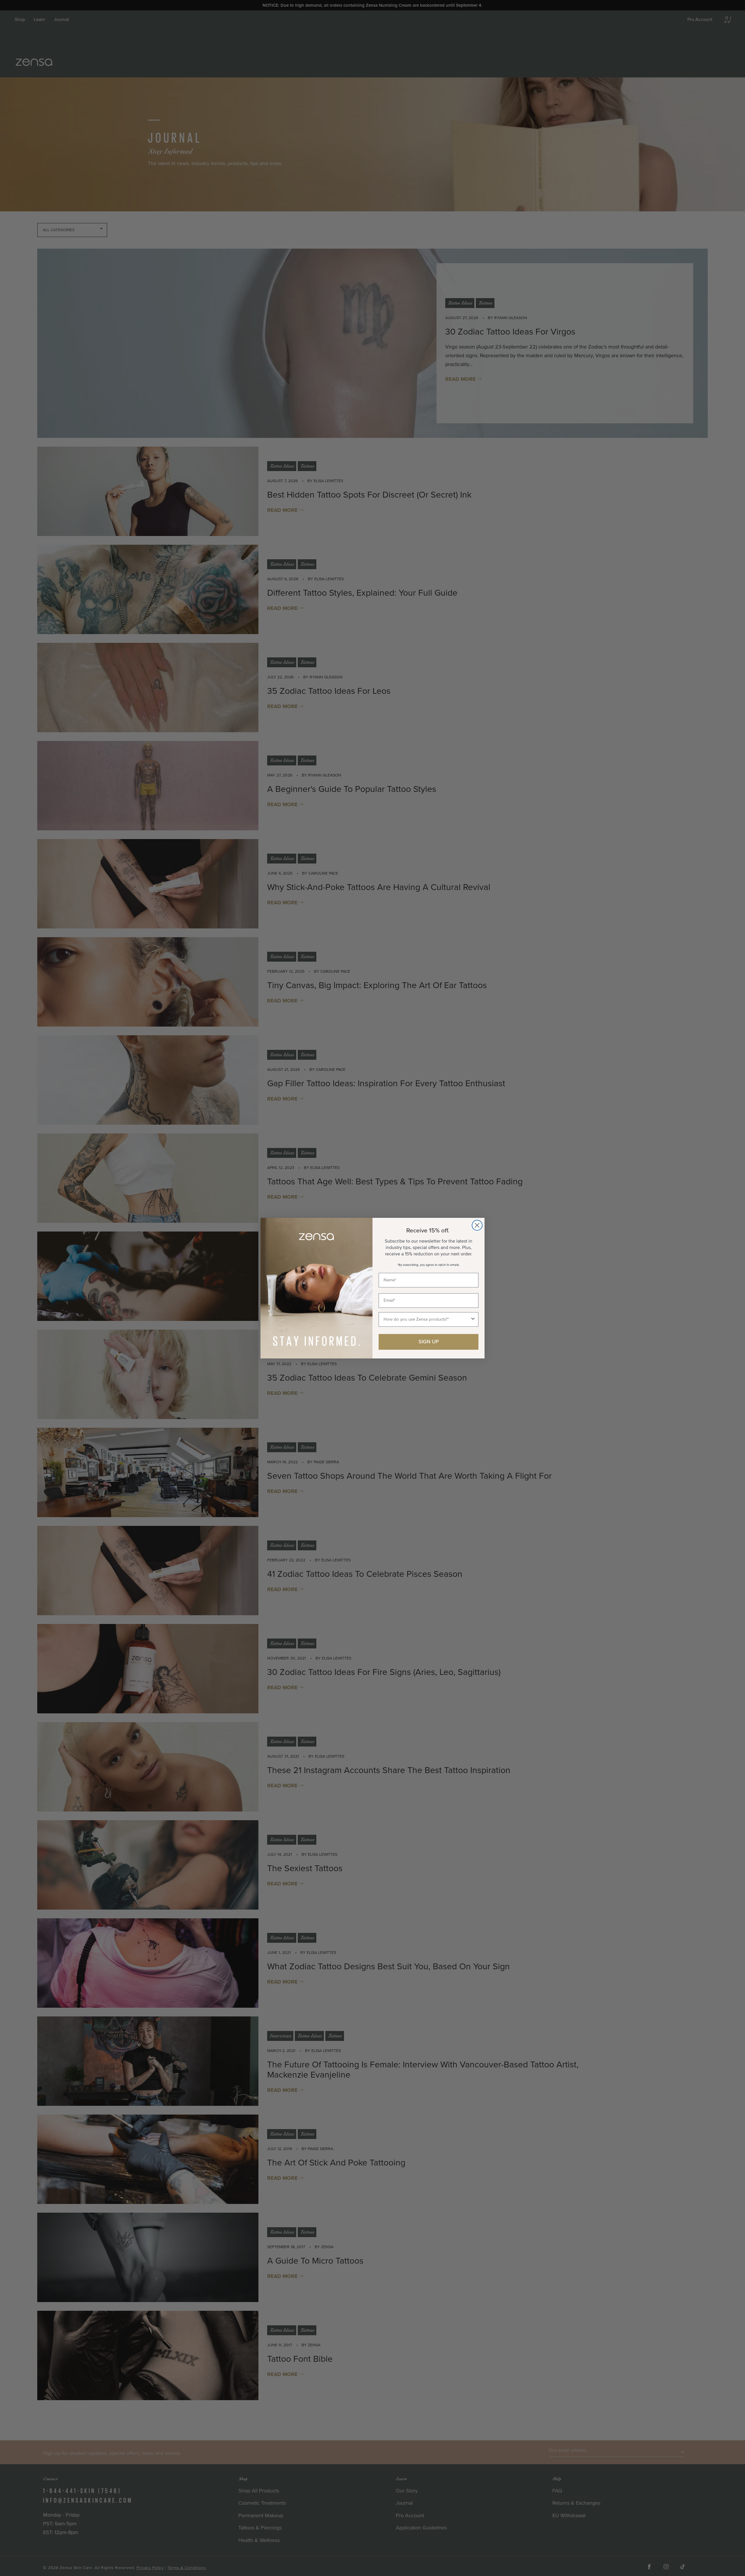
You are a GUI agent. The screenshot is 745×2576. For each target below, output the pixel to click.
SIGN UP (429, 1342)
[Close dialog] (477, 1225)
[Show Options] (473, 1319)
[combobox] (427, 1319)
